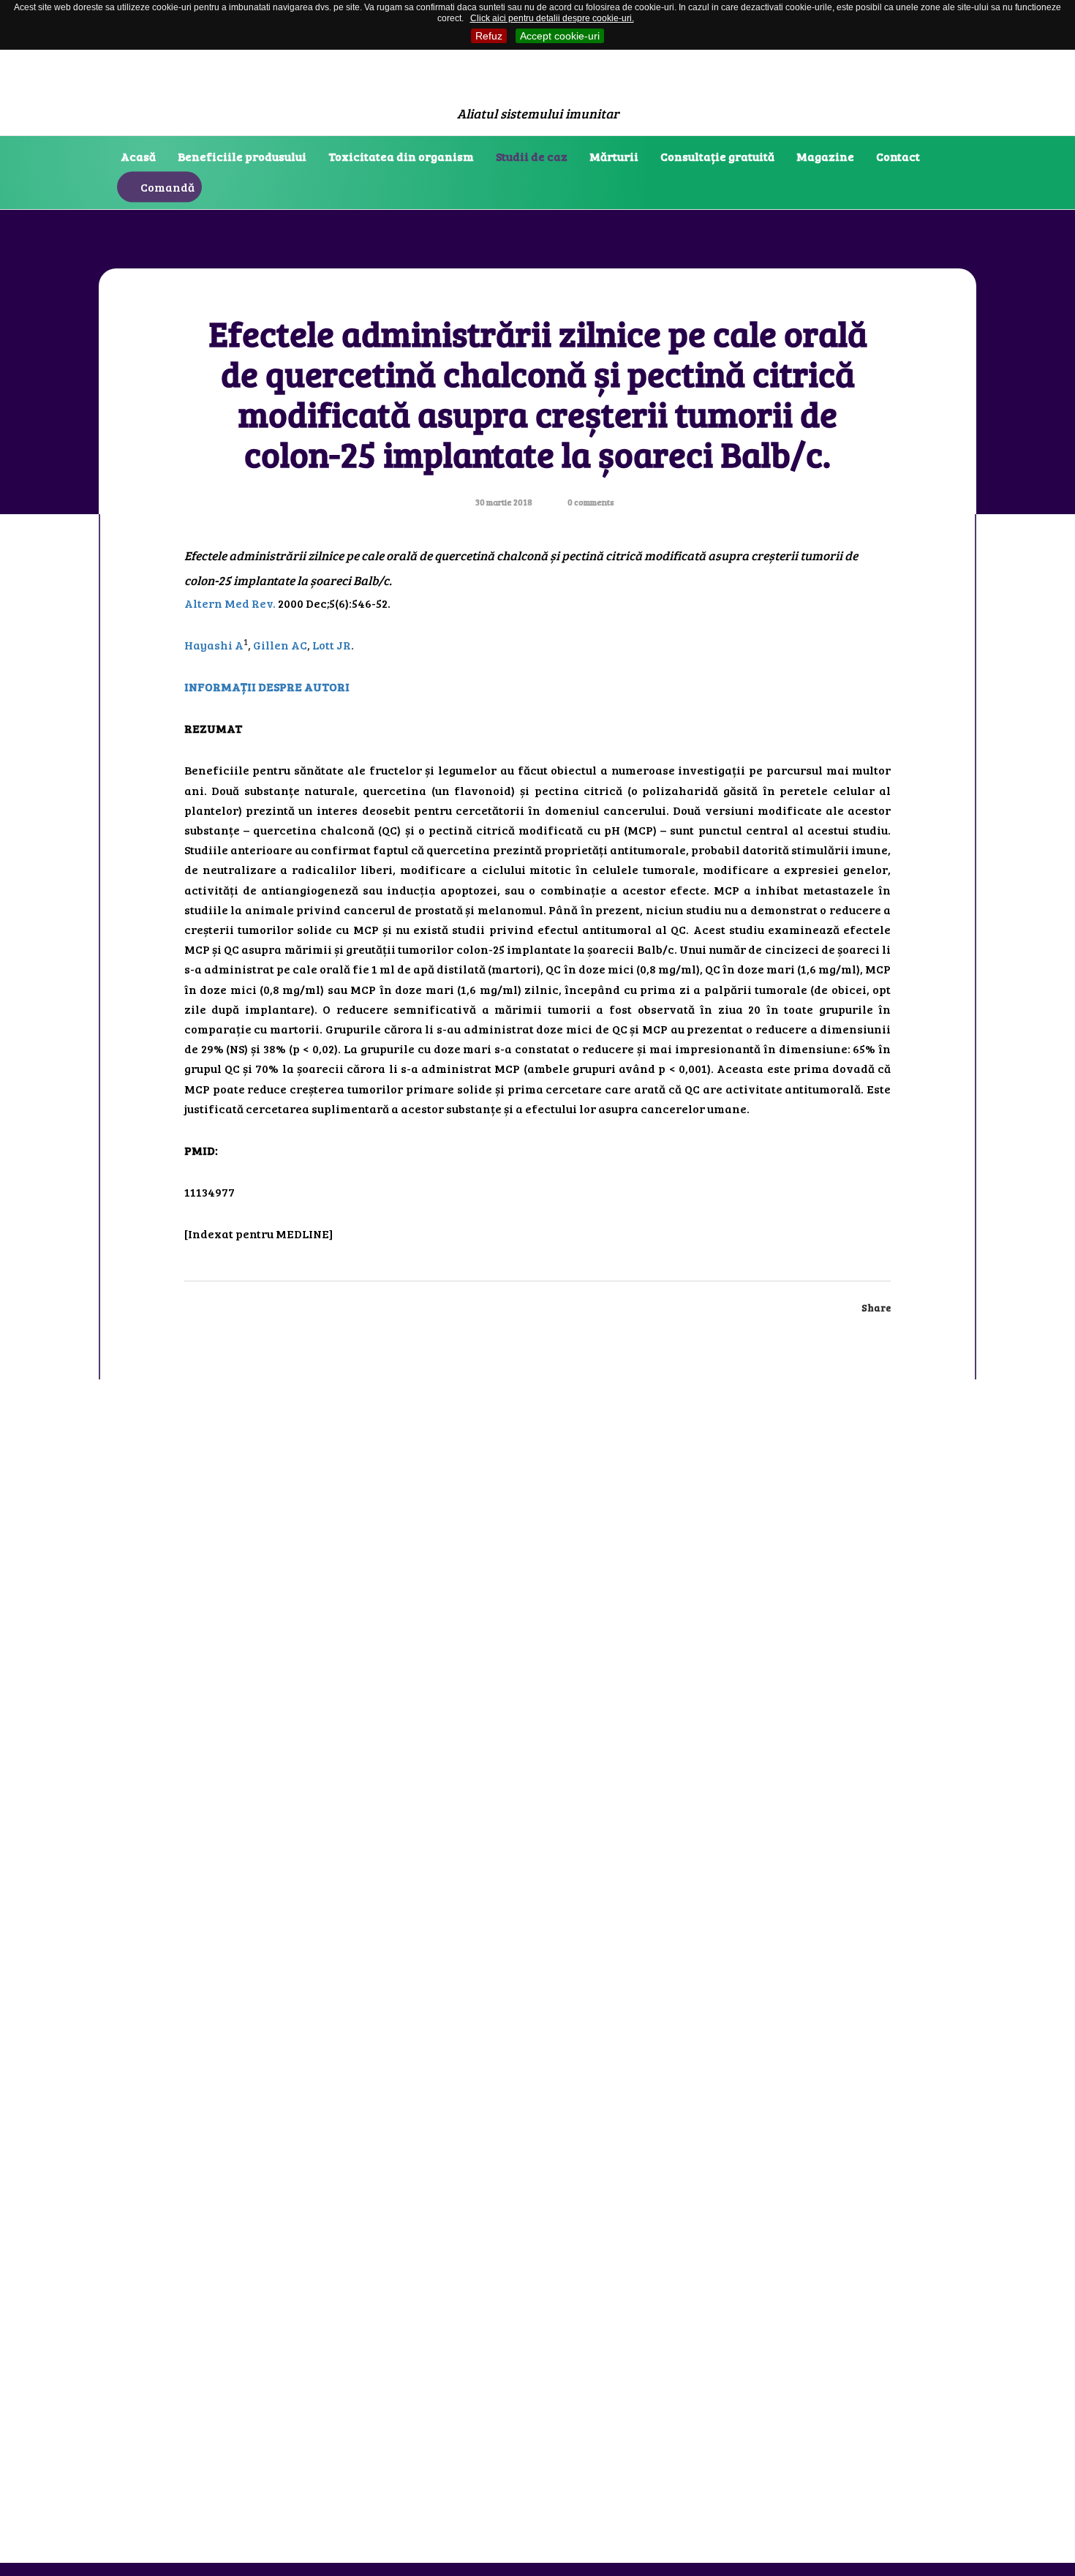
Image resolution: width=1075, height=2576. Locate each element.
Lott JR (332, 645)
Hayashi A (214, 645)
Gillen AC (280, 645)
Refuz (489, 36)
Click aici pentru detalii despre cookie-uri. (552, 18)
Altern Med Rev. (230, 603)
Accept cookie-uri (560, 36)
